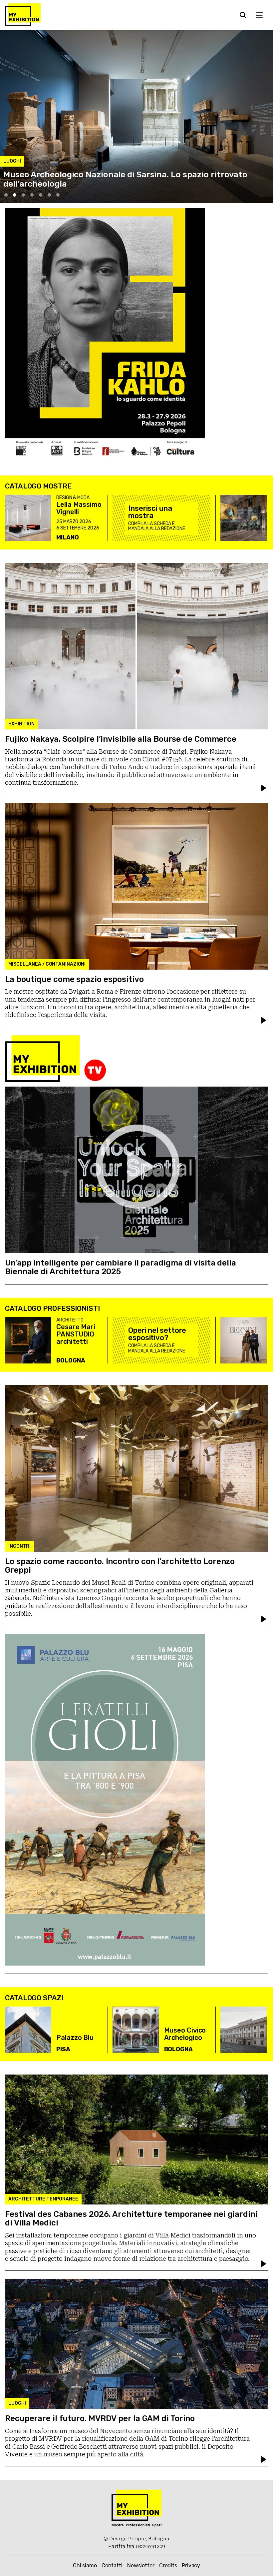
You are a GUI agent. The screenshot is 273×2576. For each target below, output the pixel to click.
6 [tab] (49, 195)
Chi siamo (85, 2566)
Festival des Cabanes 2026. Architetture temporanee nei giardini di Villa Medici (131, 2218)
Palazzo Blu (75, 2038)
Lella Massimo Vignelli (79, 508)
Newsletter (141, 2566)
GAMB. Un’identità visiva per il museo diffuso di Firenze (113, 184)
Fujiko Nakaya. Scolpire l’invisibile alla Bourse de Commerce (121, 739)
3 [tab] (23, 195)
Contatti (112, 2566)
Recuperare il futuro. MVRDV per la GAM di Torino (100, 2418)
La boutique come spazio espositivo (74, 979)
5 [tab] (41, 195)
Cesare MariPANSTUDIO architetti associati (76, 1338)
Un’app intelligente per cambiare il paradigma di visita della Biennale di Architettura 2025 (121, 1267)
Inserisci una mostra (150, 512)
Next (263, 192)
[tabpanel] (136, 117)
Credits (168, 2566)
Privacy (191, 2566)
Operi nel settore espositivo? (157, 1334)
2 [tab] (15, 195)
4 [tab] (32, 195)
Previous (10, 192)
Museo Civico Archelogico (185, 2034)
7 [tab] (58, 195)
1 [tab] (6, 195)
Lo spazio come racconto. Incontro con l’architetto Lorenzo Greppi (120, 1566)
